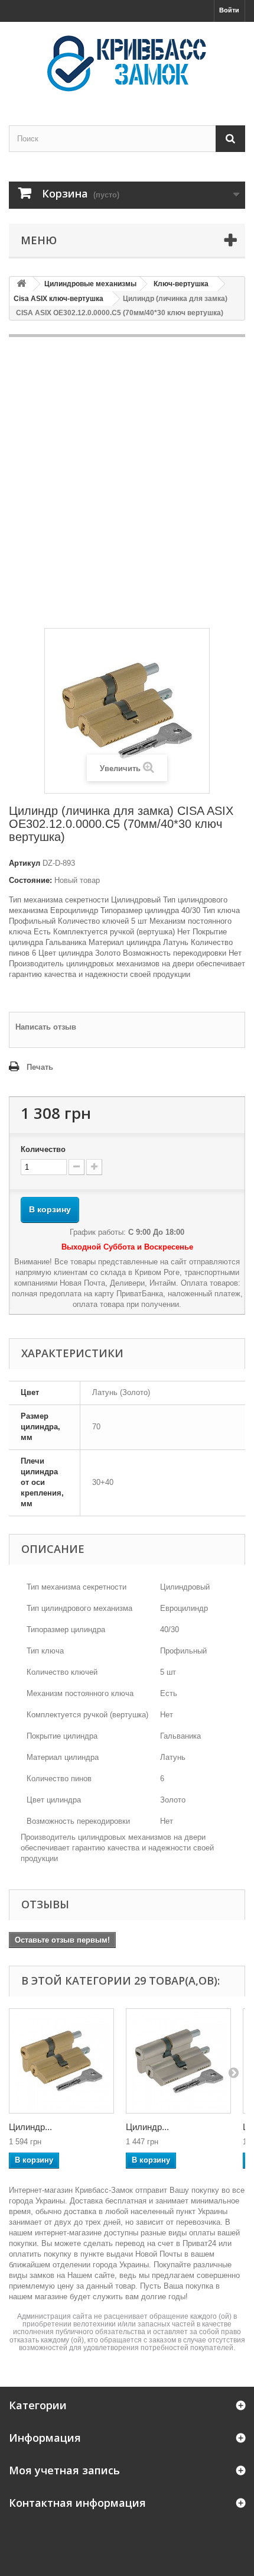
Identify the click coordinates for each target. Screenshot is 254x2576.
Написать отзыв (46, 1027)
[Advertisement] (127, 483)
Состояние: (30, 880)
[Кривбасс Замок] (127, 63)
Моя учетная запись (64, 2470)
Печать (40, 1067)
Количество (43, 1149)
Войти (229, 10)
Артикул (25, 863)
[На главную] (21, 284)
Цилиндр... (30, 2127)
